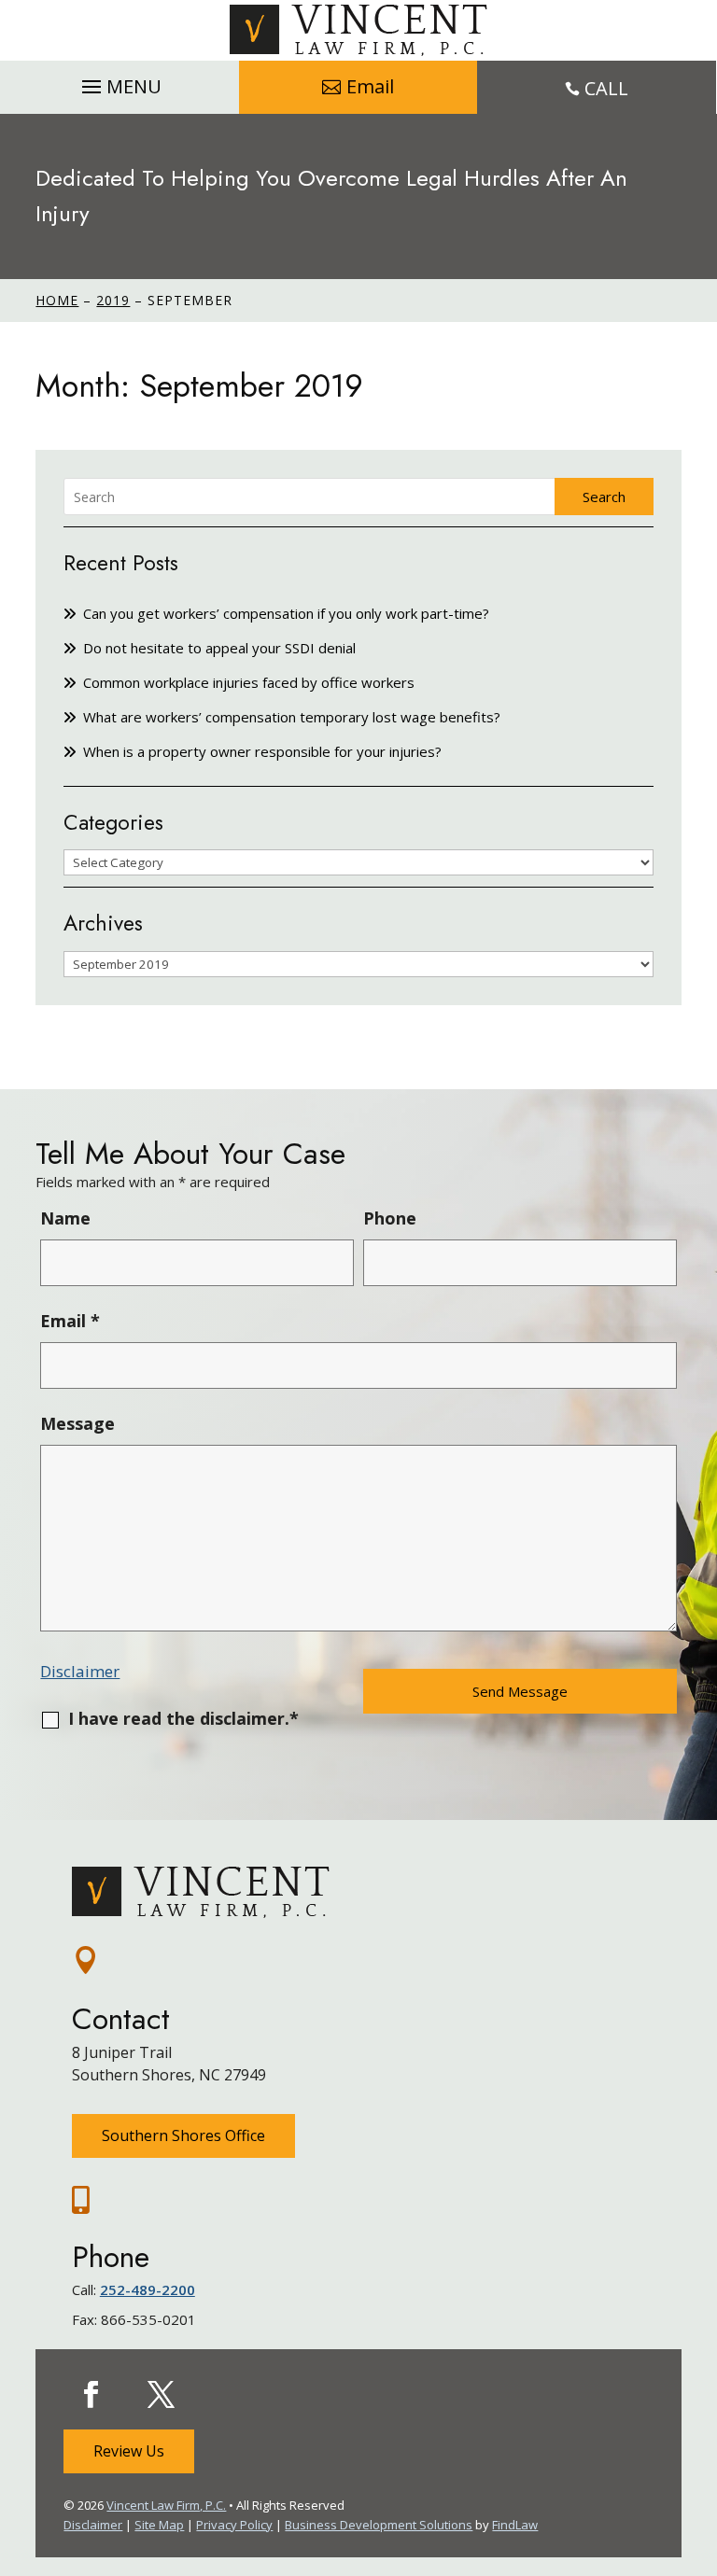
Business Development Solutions (379, 2525)
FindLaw (515, 2525)
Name (65, 1218)
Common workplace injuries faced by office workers (249, 682)
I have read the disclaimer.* (183, 1718)
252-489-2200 (148, 2289)
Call (606, 88)
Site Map (159, 2525)
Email (370, 86)
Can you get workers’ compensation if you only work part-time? (286, 613)
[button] (119, 82)
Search (604, 497)
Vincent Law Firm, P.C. (166, 2505)
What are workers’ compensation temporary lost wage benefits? (292, 717)
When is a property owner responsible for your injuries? (262, 751)
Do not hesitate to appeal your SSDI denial (219, 648)
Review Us (129, 2451)
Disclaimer (80, 1671)
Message (77, 1423)
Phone (390, 1218)
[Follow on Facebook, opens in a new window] (91, 2395)
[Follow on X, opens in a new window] (161, 2395)
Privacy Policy (234, 2525)
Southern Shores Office (183, 2135)
